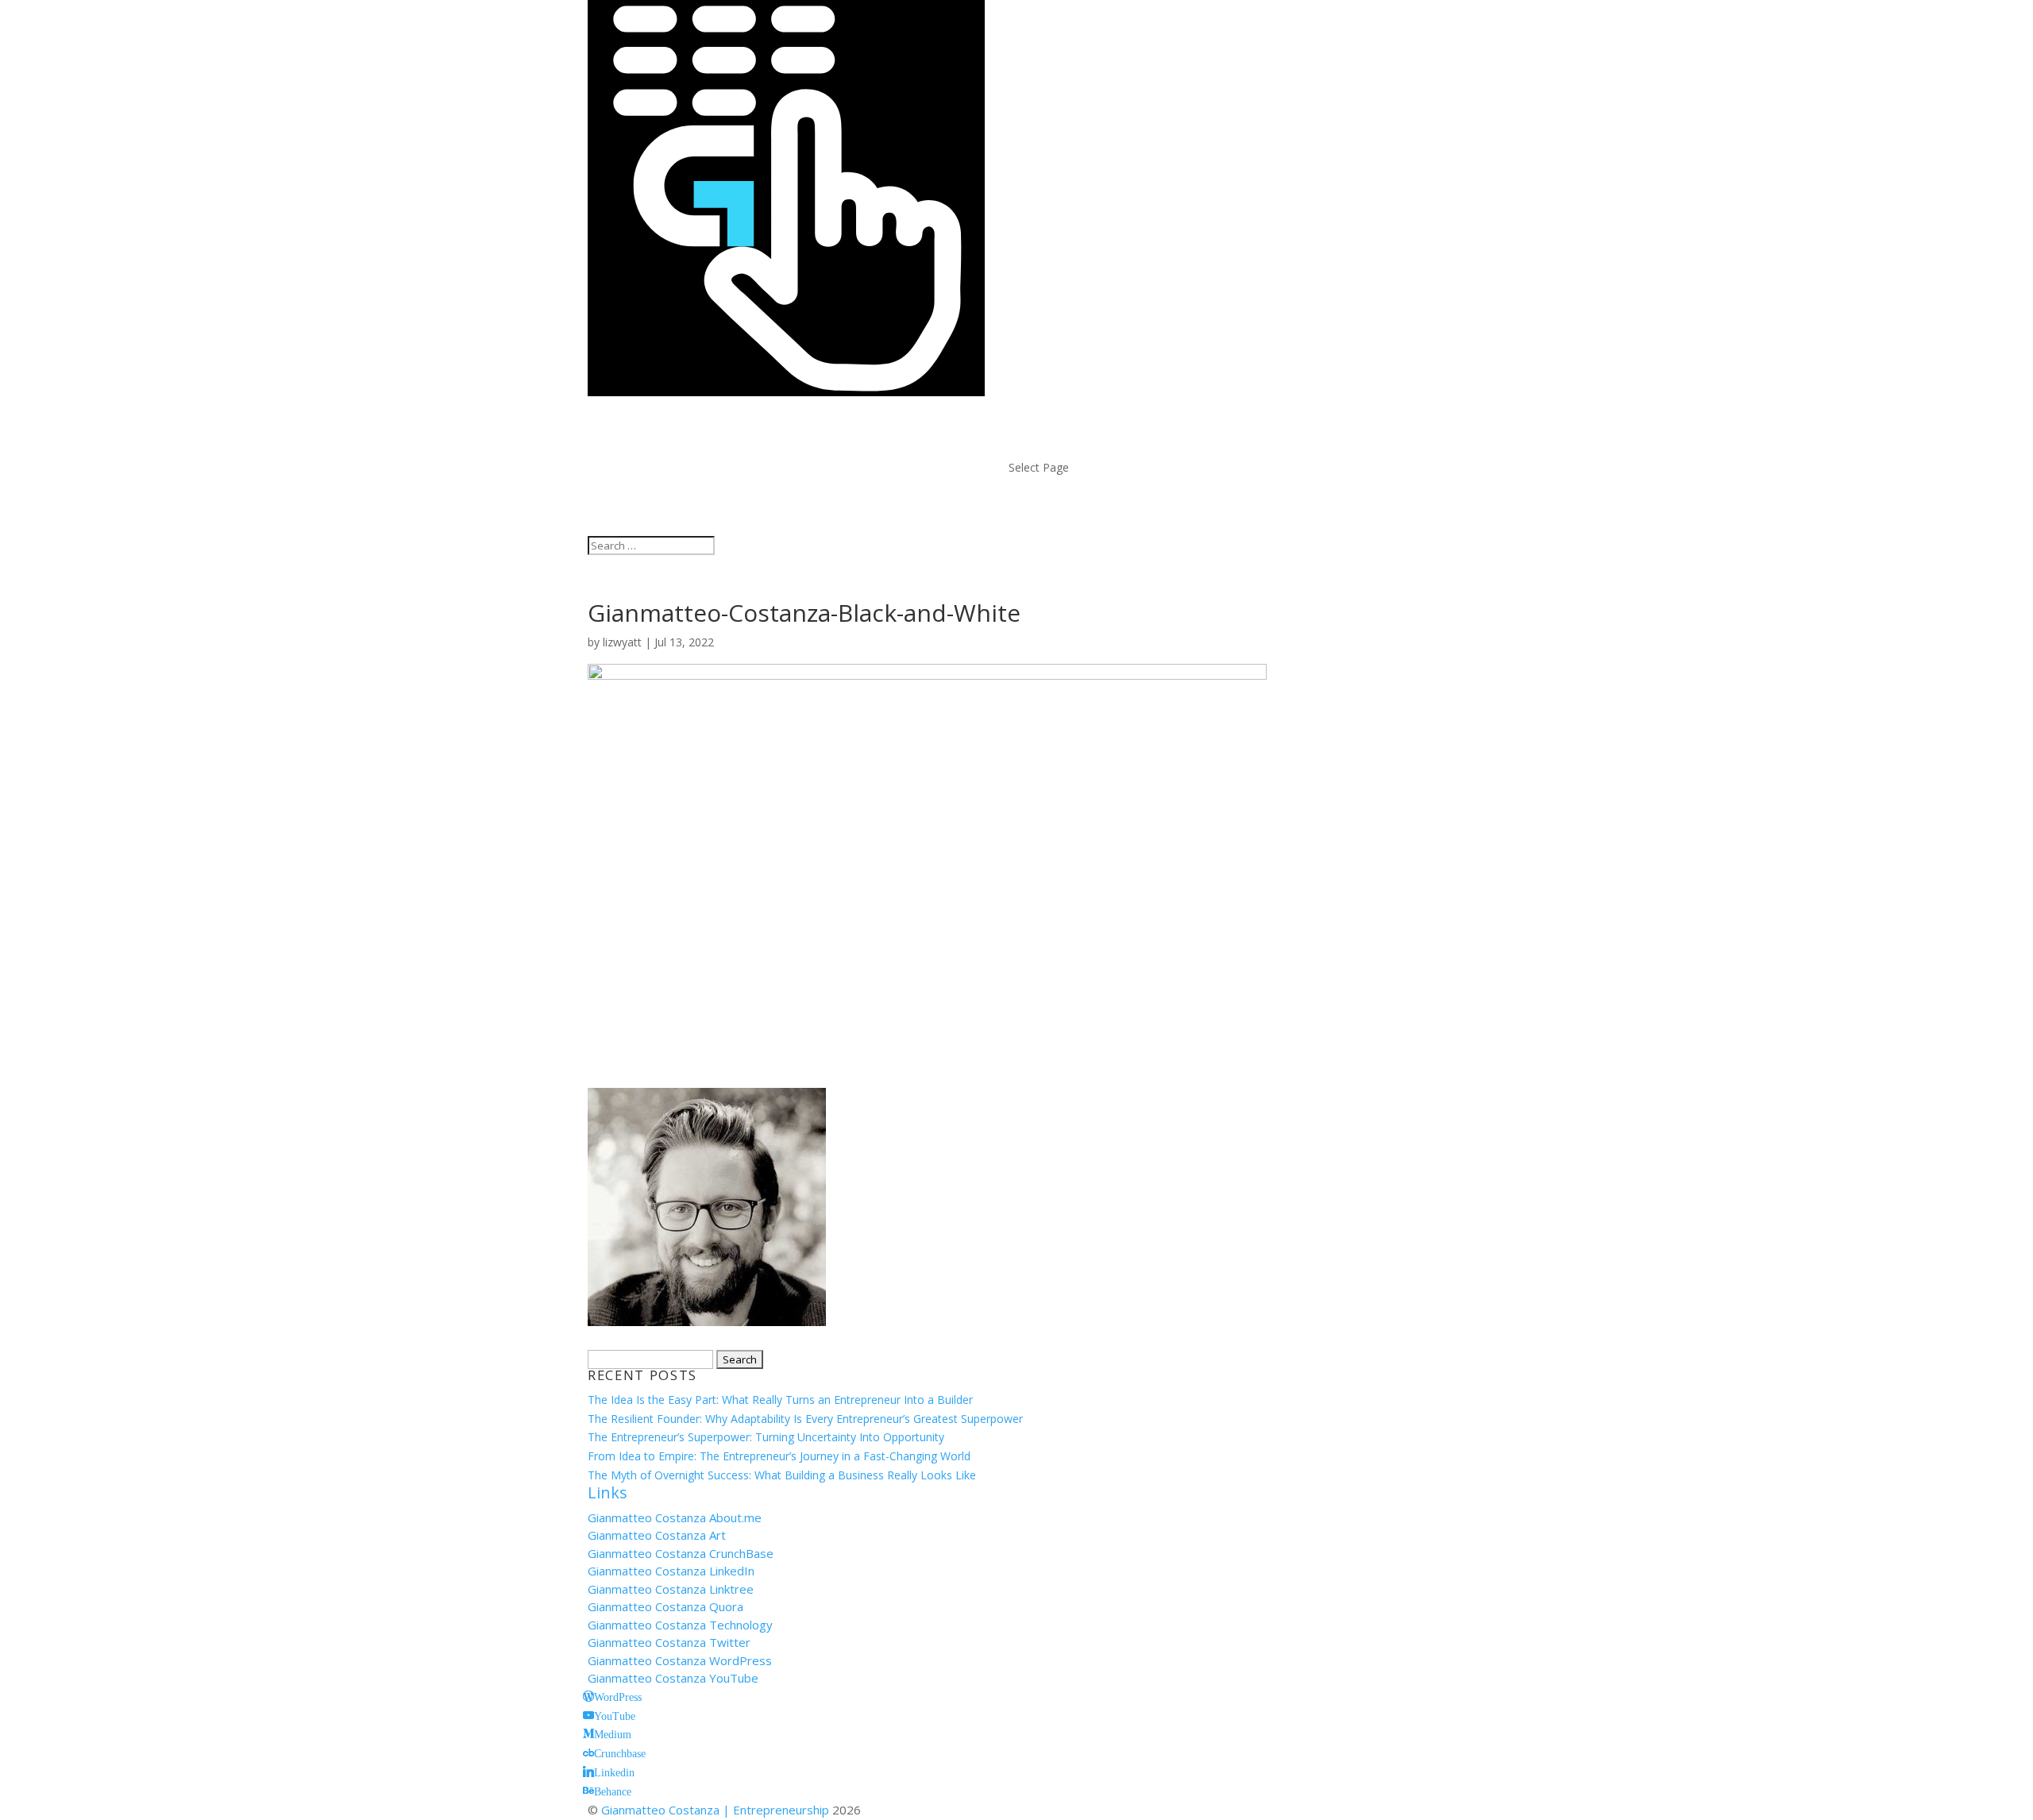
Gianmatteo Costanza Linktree (671, 1589)
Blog (1028, 430)
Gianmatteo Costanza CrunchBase (681, 1553)
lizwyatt (622, 642)
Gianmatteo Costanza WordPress (680, 1660)
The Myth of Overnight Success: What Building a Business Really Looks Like (782, 1475)
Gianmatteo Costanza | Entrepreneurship (715, 1810)
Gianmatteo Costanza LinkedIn (671, 1571)
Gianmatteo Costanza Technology (680, 1625)
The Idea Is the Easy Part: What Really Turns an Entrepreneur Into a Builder (780, 1400)
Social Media (1061, 448)
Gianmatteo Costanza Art (657, 1535)
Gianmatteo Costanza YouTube (673, 1678)
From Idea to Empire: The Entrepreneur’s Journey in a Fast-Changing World (779, 1456)
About (1034, 411)
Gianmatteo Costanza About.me (675, 1517)
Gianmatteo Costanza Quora (665, 1606)
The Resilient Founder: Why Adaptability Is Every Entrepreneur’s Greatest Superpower (805, 1419)
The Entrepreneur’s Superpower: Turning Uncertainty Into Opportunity (766, 1437)
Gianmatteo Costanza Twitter (669, 1642)
